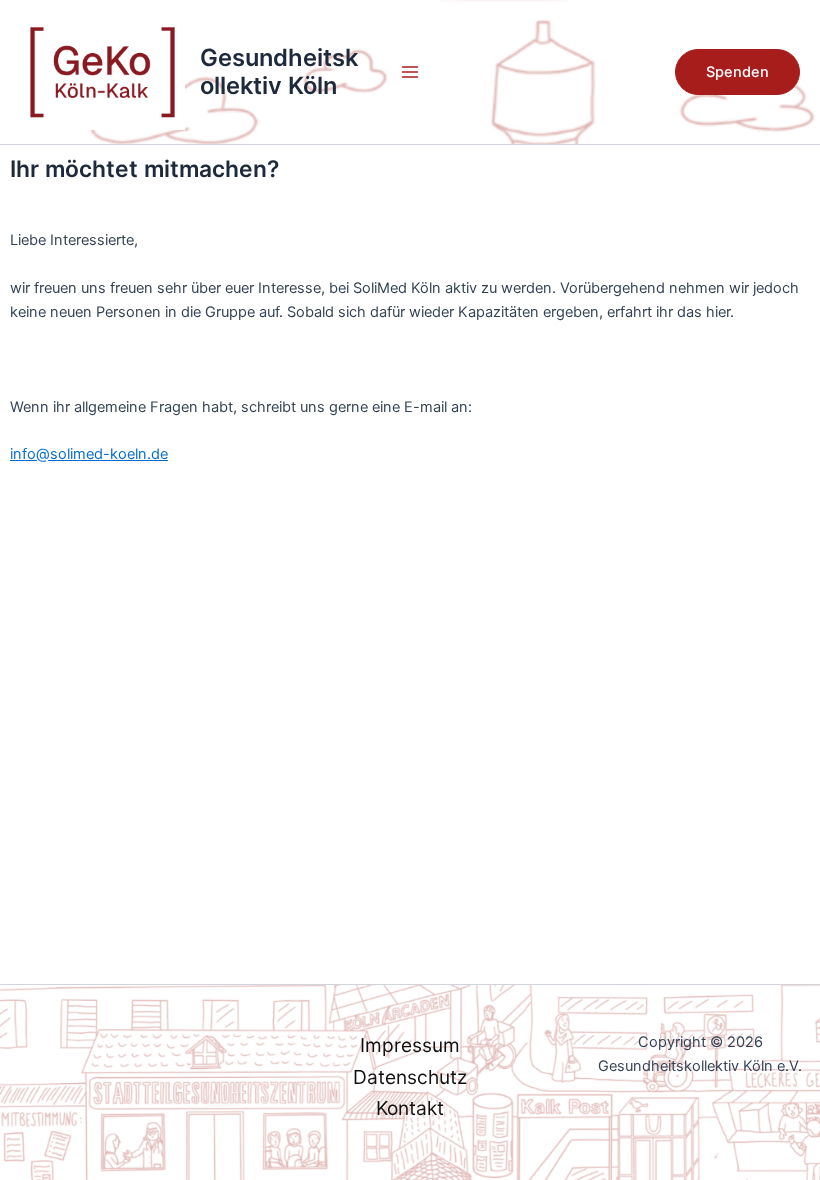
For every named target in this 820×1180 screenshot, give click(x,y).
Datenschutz (410, 1077)
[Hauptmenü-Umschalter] (410, 72)
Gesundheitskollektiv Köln (279, 71)
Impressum (410, 1045)
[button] (737, 72)
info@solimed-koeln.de (89, 454)
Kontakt (410, 1108)
